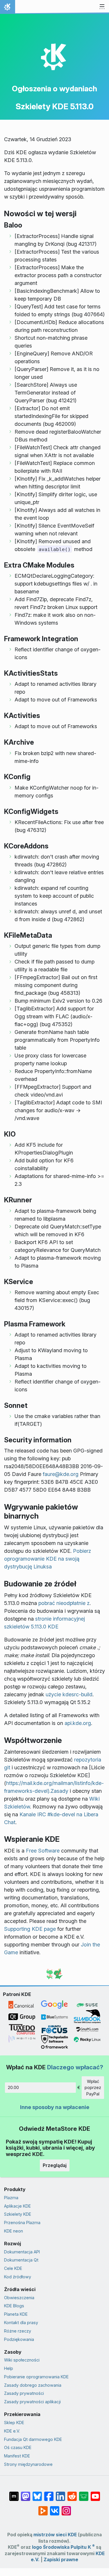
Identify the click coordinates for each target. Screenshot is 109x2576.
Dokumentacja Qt (21, 2260)
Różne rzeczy (18, 2331)
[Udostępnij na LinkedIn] (60, 2493)
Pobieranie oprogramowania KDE (36, 2377)
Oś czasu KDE (18, 2447)
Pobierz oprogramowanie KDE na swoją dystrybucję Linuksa (48, 1559)
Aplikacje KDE (17, 2206)
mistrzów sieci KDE (55, 2535)
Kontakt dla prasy (21, 2323)
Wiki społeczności (22, 2360)
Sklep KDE (14, 2423)
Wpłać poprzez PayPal (93, 2088)
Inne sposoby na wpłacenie (55, 2107)
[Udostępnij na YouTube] (95, 2493)
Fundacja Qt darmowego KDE (33, 2439)
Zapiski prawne (61, 2560)
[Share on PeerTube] (43, 2508)
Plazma (11, 2198)
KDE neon (14, 2231)
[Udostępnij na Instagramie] (66, 2508)
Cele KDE (13, 2268)
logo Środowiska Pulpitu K (63, 2547)
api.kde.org (78, 1723)
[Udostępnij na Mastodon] (26, 2493)
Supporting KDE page (30, 1929)
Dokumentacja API (22, 2252)
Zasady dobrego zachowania (33, 2385)
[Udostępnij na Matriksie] (14, 2493)
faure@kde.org (61, 1474)
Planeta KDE (16, 2314)
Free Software (43, 1851)
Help (9, 2368)
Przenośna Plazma (22, 2223)
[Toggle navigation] (102, 7)
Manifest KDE (17, 2456)
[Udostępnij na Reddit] (72, 2493)
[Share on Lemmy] (84, 2493)
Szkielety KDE (18, 2214)
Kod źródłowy (18, 2277)
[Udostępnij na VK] (55, 2508)
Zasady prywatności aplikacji (32, 2402)
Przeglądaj (55, 2165)
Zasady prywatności (24, 2393)
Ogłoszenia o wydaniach (54, 89)
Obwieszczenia (19, 2298)
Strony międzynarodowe (28, 2464)
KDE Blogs (14, 2306)
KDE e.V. (12, 2431)
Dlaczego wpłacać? (75, 2067)
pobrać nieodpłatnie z (64, 1603)
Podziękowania (19, 2339)
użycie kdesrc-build (69, 1694)
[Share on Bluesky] (37, 2493)
